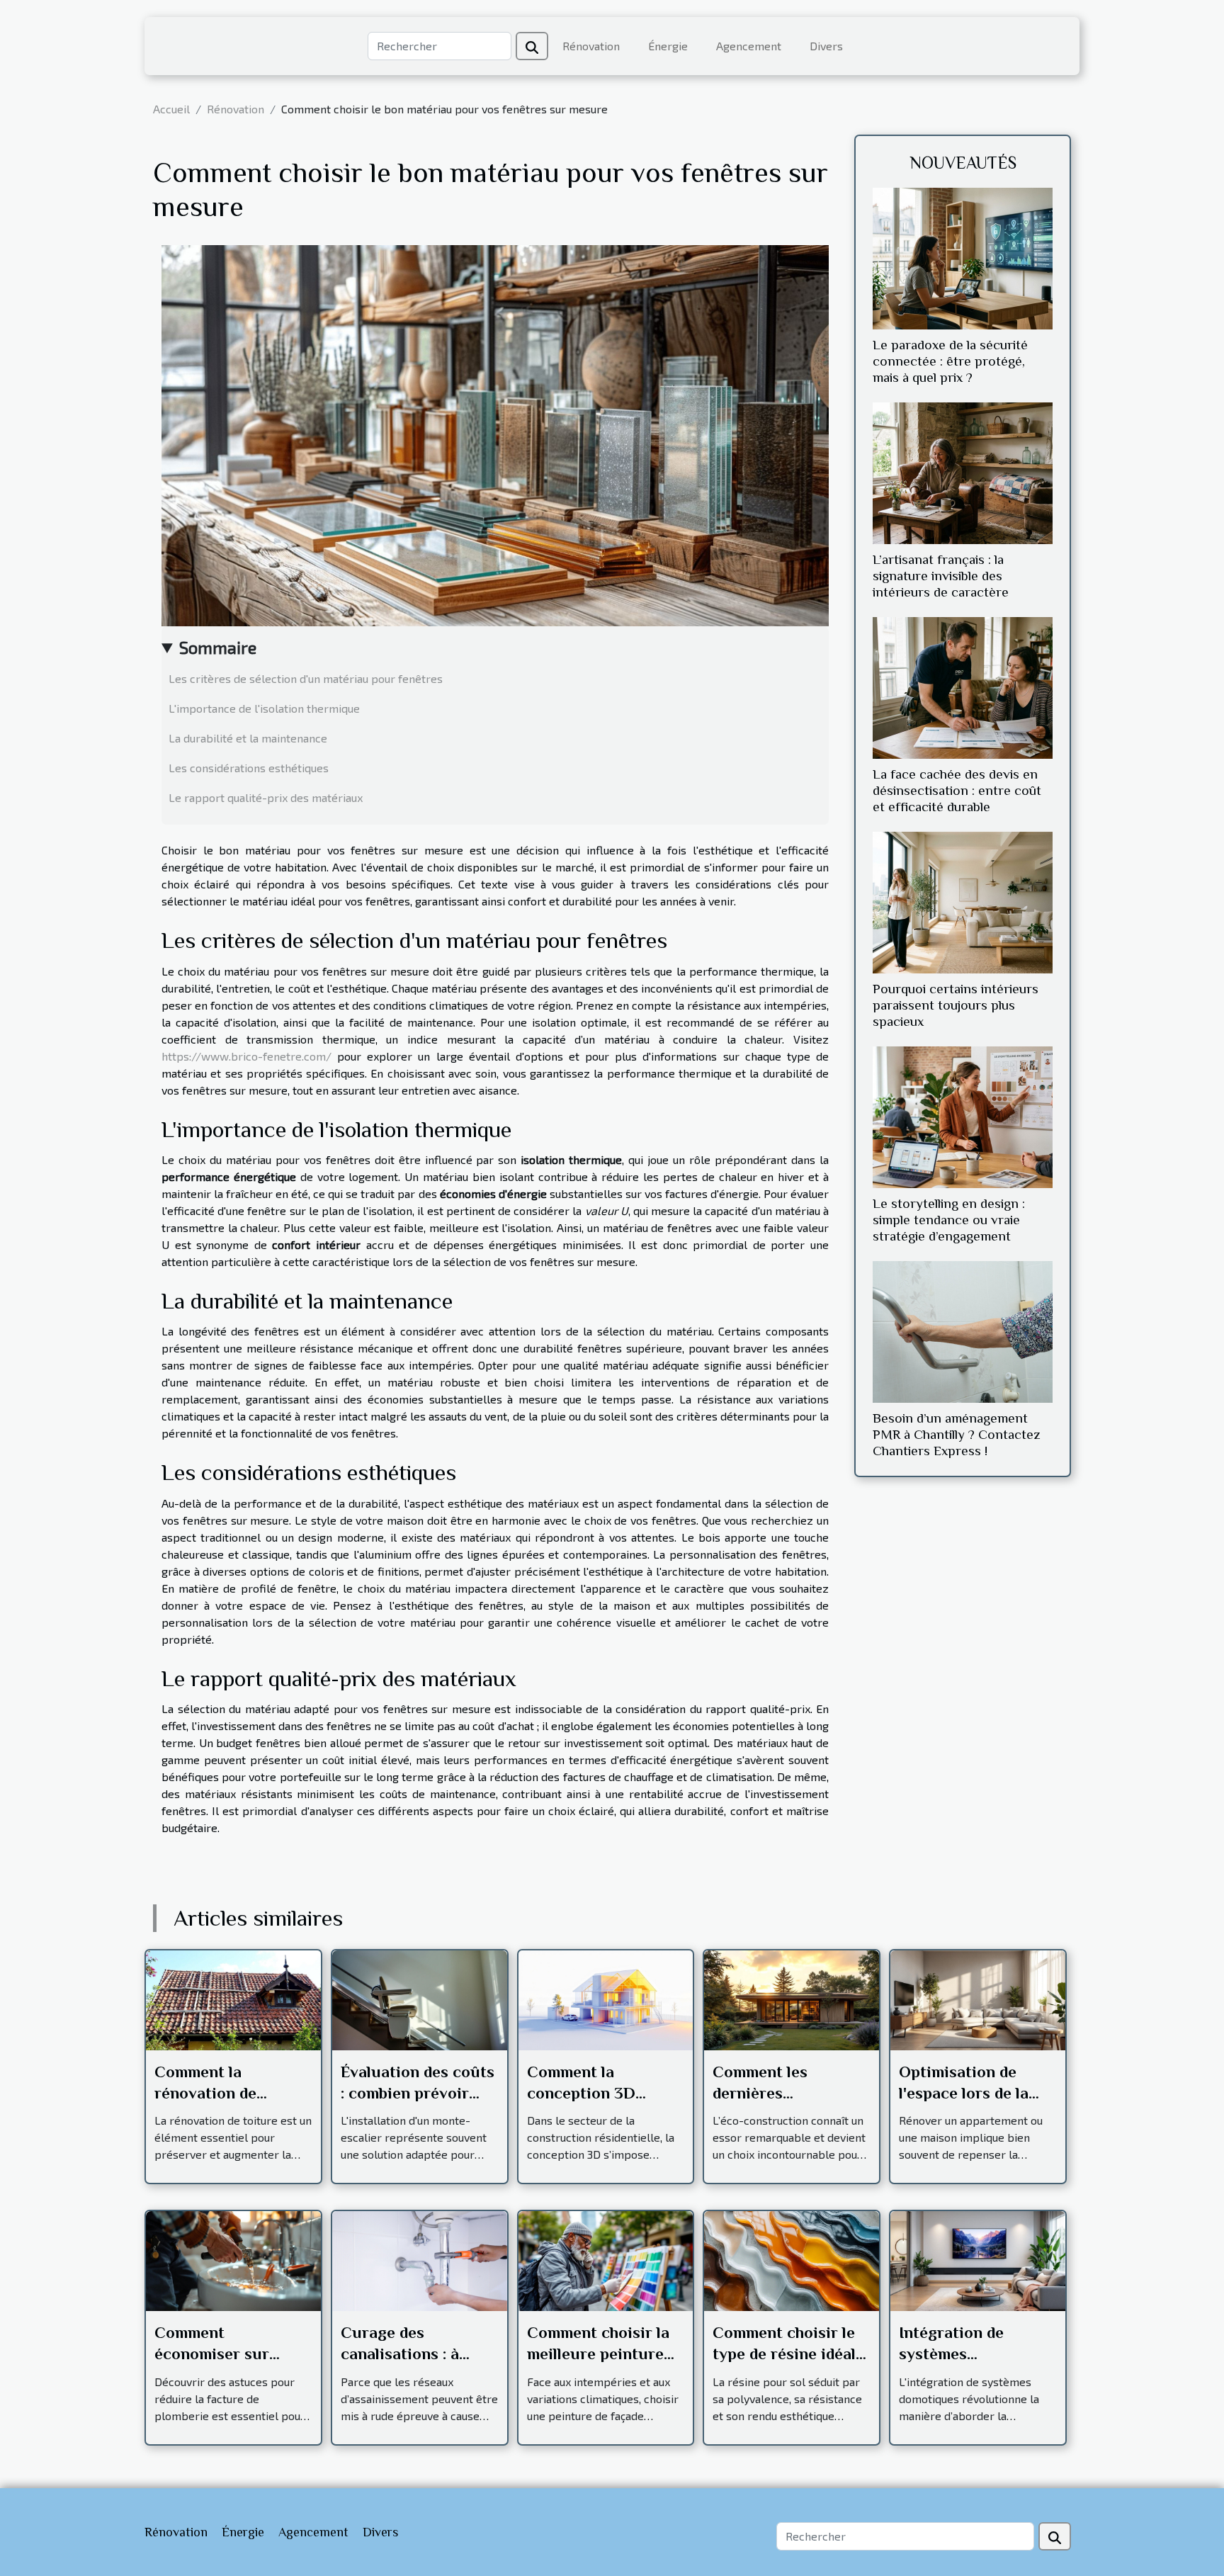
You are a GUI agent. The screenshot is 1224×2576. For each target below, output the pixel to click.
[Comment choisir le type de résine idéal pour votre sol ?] (792, 2260)
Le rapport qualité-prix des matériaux (266, 797)
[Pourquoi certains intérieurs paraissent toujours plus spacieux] (963, 901)
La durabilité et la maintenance (248, 738)
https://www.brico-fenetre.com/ (246, 1056)
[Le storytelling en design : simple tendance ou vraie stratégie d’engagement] (963, 1115)
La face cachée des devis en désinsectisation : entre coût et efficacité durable (957, 790)
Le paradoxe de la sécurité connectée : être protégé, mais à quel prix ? (950, 361)
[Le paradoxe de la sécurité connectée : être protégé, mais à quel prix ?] (963, 257)
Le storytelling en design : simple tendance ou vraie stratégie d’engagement (949, 1220)
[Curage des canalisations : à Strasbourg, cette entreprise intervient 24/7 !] (420, 2260)
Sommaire (218, 647)
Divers (826, 46)
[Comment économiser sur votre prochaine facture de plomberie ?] (233, 2260)
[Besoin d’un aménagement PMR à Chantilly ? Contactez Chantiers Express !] (963, 1330)
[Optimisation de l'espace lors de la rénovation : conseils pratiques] (978, 1998)
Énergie (668, 46)
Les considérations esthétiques (249, 768)
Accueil (171, 109)
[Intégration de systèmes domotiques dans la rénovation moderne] (978, 2260)
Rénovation (591, 46)
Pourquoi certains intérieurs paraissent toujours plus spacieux (956, 1005)
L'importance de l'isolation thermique (264, 708)
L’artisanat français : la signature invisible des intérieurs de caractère (941, 576)
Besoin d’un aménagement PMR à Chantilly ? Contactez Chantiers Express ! (957, 1434)
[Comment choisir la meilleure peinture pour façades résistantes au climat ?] (606, 2260)
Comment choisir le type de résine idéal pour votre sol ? (784, 2354)
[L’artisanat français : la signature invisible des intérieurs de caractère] (963, 471)
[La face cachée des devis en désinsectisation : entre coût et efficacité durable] (963, 686)
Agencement (749, 46)
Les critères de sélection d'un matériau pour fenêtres (306, 678)
